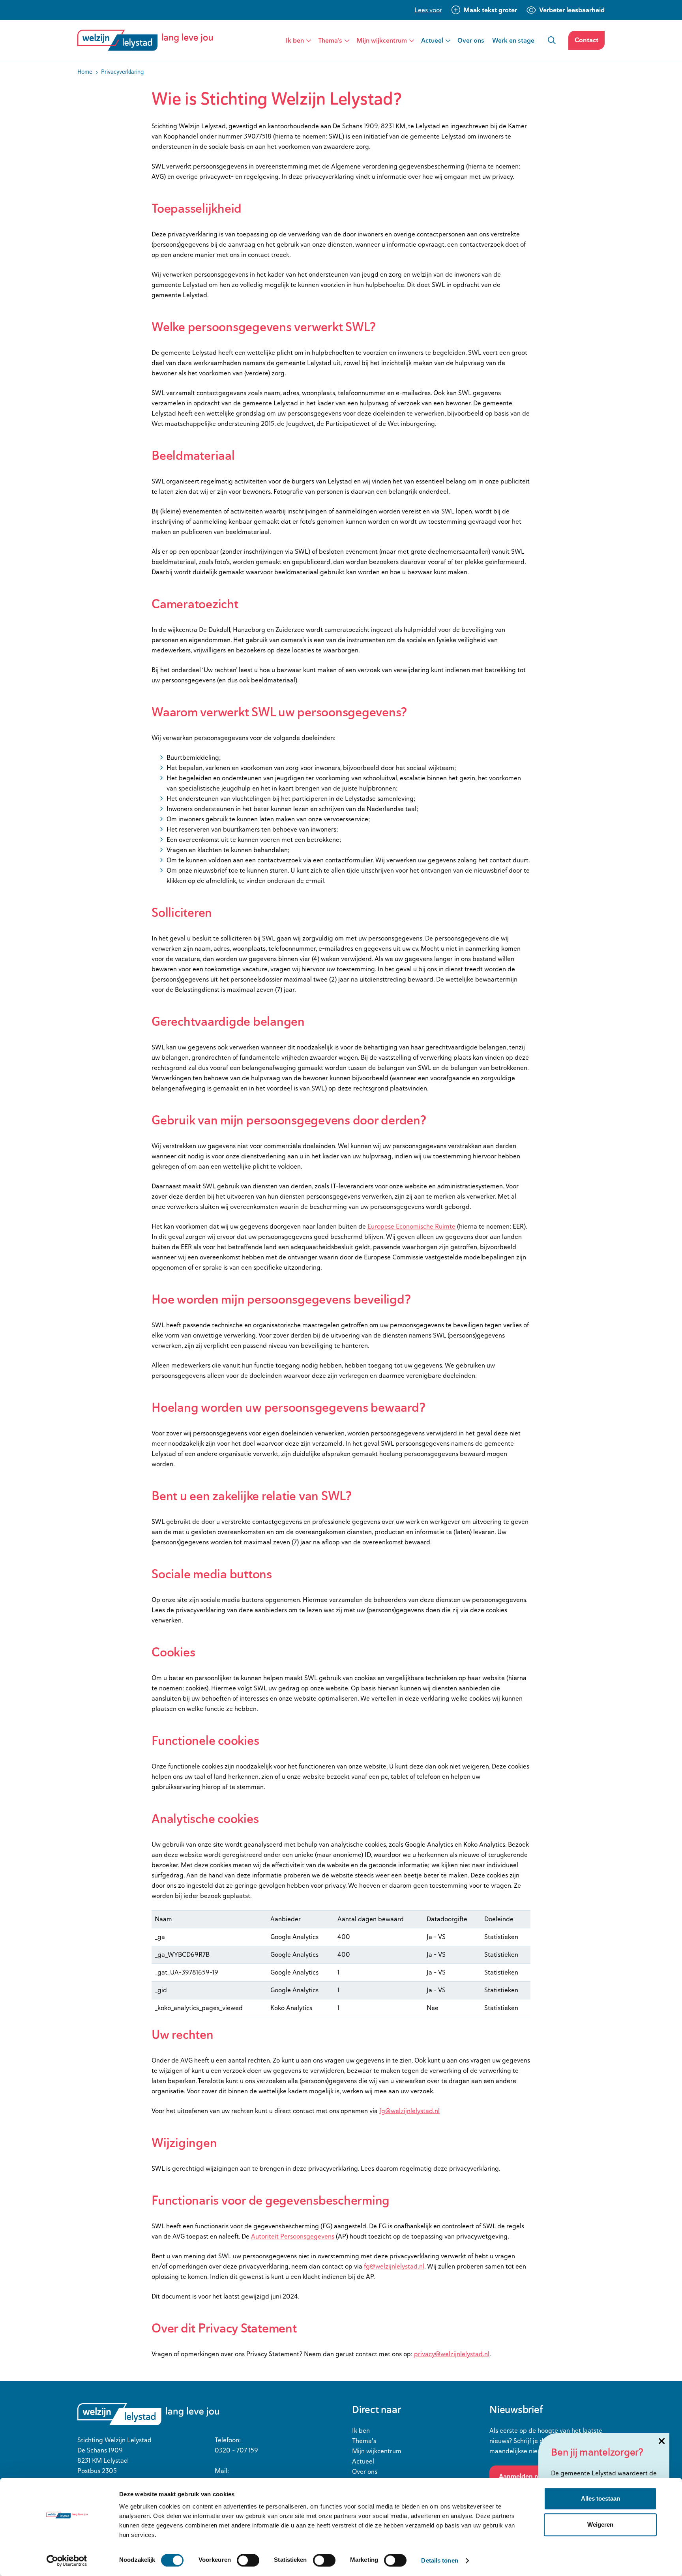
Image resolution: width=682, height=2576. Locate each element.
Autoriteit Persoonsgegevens (293, 2236)
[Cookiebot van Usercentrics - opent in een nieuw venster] (67, 2561)
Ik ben (295, 40)
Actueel (432, 40)
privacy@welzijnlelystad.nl (452, 2354)
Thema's (330, 40)
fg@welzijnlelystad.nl (409, 2111)
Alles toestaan (600, 2498)
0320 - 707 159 (236, 2450)
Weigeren (600, 2524)
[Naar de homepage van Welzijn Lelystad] (148, 40)
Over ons (471, 40)
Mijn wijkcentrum (382, 40)
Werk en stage (513, 40)
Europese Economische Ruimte (411, 1226)
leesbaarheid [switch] (572, 10)
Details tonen (439, 2560)
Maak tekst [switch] (490, 10)
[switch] (248, 2560)
